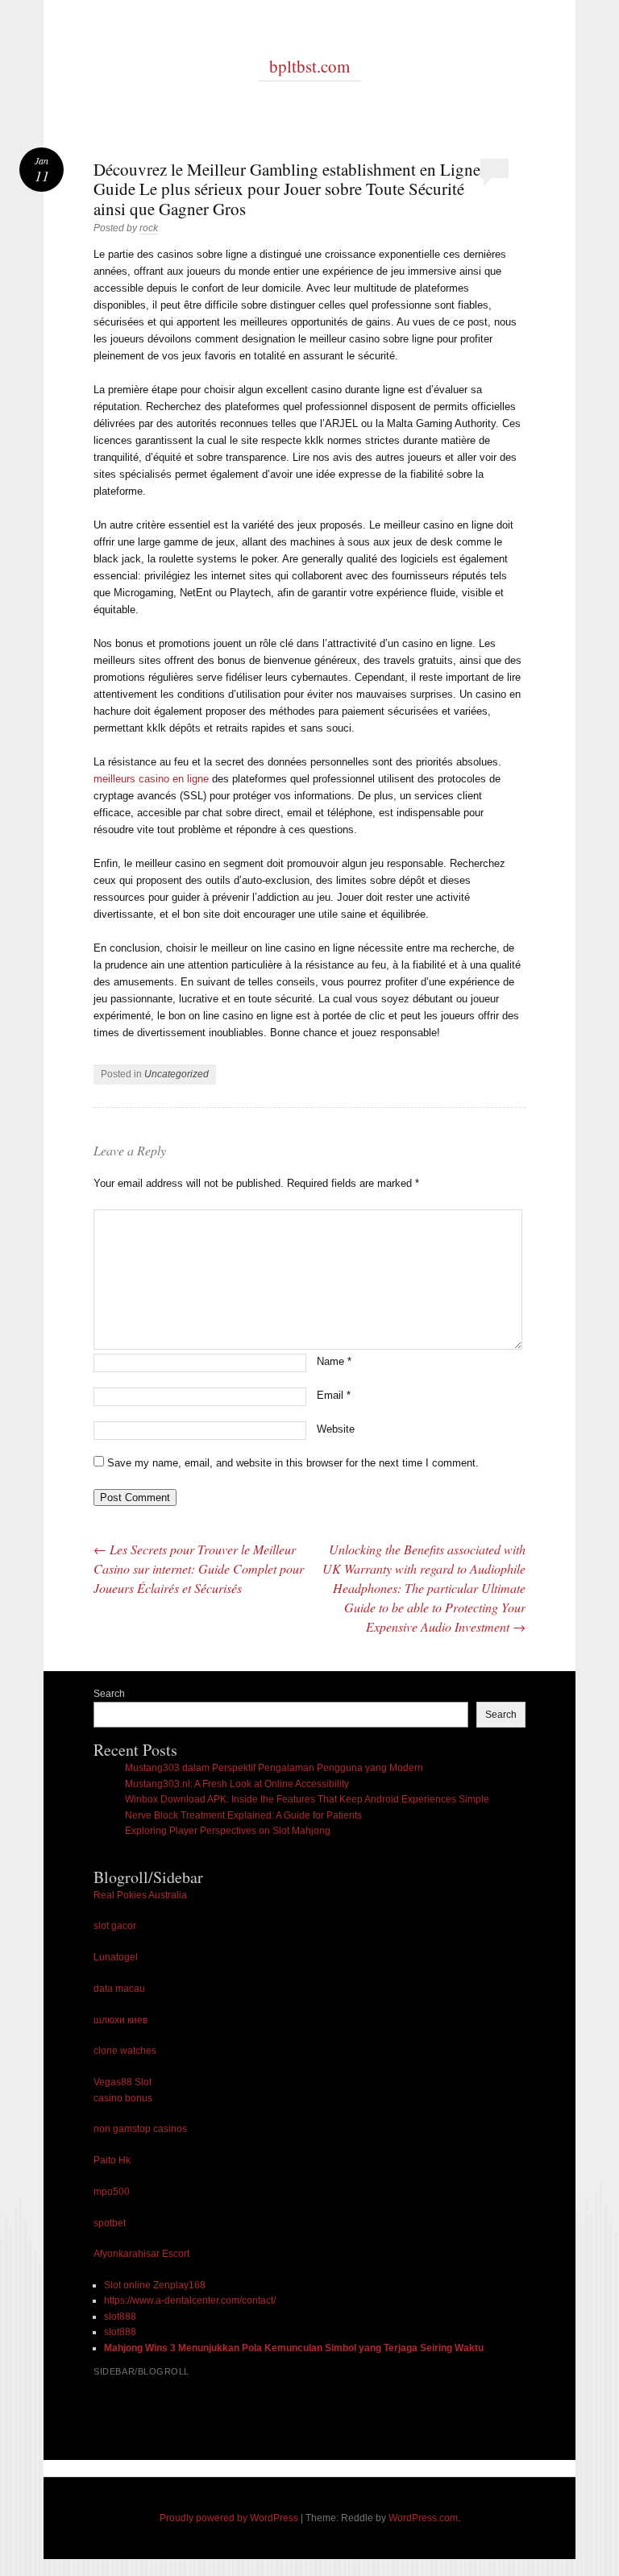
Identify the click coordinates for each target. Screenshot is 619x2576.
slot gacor (115, 1926)
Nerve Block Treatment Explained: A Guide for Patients (243, 1815)
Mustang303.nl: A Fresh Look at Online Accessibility (237, 1784)
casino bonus (123, 2098)
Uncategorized (177, 1074)
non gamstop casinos (140, 2129)
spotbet (110, 2223)
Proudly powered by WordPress (229, 2518)
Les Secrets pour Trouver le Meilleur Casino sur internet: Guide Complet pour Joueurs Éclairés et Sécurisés (199, 1568)
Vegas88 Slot (123, 2082)
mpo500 (112, 2192)
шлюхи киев (120, 2020)
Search (109, 1694)
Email (334, 1395)
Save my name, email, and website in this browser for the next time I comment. (293, 1463)
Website (336, 1429)
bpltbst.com (309, 66)
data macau (119, 1989)
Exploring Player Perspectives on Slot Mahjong (228, 1831)
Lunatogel (116, 1957)
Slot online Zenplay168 (155, 2285)
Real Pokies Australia (140, 1895)
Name (334, 1361)
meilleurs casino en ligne (151, 779)
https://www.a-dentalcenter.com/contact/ (190, 2300)
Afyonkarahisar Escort (141, 2254)
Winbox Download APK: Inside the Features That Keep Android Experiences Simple (307, 1799)
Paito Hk (112, 2160)
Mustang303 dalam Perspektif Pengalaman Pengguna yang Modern (274, 1768)
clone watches (125, 2051)
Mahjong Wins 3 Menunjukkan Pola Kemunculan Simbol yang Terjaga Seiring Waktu (294, 2348)
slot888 (120, 2317)
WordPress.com (423, 2518)
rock (149, 228)
